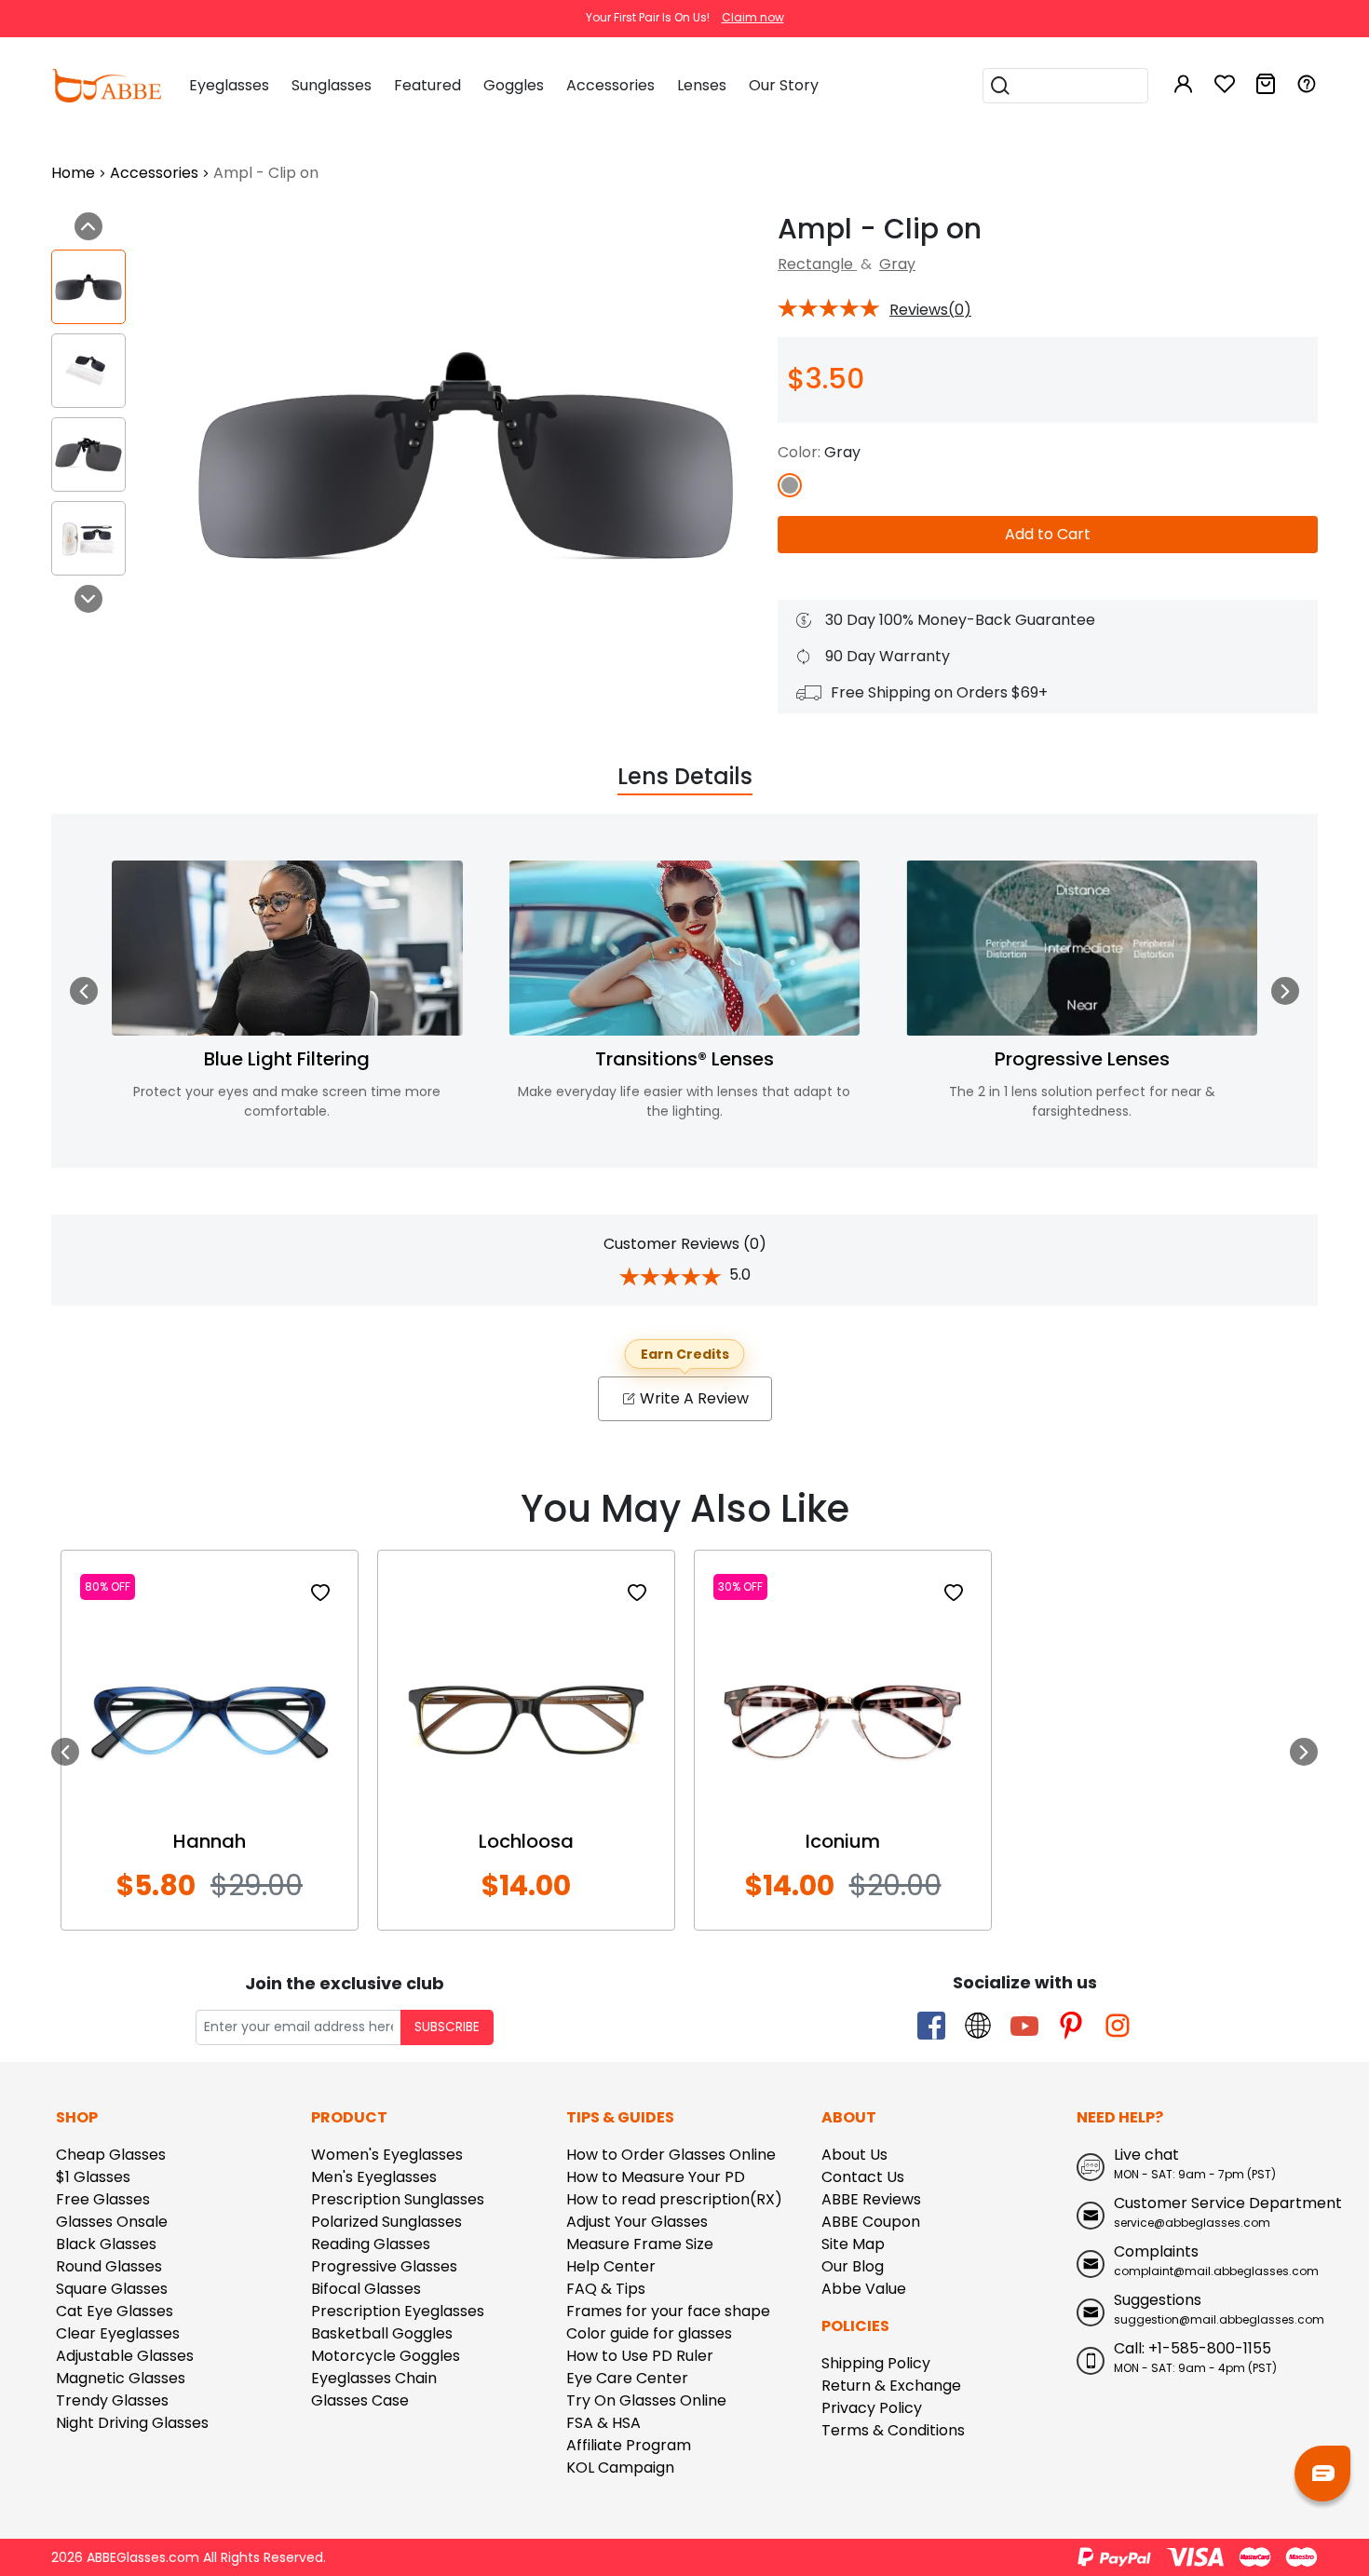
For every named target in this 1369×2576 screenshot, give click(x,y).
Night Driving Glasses (132, 2423)
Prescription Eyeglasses (398, 2311)
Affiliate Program (629, 2445)
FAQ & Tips (606, 2289)
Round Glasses (109, 2266)
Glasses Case (360, 2400)
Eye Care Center (627, 2378)
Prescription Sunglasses (398, 2199)
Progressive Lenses (1082, 1059)
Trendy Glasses (112, 2400)
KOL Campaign (620, 2468)
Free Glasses (103, 2199)
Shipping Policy (876, 2363)
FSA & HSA (603, 2423)
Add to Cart (1048, 534)
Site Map (853, 2244)
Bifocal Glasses (366, 2289)
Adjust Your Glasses (637, 2222)
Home (73, 173)
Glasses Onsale (112, 2222)
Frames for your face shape (668, 2311)
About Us (854, 2155)
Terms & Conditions (893, 2430)
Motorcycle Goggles (386, 2356)
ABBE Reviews (871, 2199)
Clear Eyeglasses (118, 2333)
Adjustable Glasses (125, 2356)
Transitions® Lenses (684, 1059)
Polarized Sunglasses (386, 2222)
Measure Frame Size (640, 2244)
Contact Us (863, 2177)
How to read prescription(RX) (674, 2199)
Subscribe (447, 2027)
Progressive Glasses (384, 2266)
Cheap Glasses (111, 2155)
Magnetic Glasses (121, 2378)
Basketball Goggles (382, 2333)
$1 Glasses (93, 2177)
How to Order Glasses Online (671, 2155)
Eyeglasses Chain (374, 2378)
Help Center (611, 2266)
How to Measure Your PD (656, 2177)
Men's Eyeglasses (374, 2177)
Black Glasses (106, 2244)
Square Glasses (112, 2289)
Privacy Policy (872, 2408)
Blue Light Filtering (287, 1059)
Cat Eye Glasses (115, 2311)
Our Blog (853, 2266)
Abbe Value (864, 2289)
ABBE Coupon (871, 2222)
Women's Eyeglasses (387, 2155)
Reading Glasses (371, 2244)
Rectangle (817, 264)
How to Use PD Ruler (640, 2356)
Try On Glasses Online (646, 2400)
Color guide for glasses (649, 2333)
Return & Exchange (891, 2386)
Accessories (154, 173)
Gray (897, 264)
